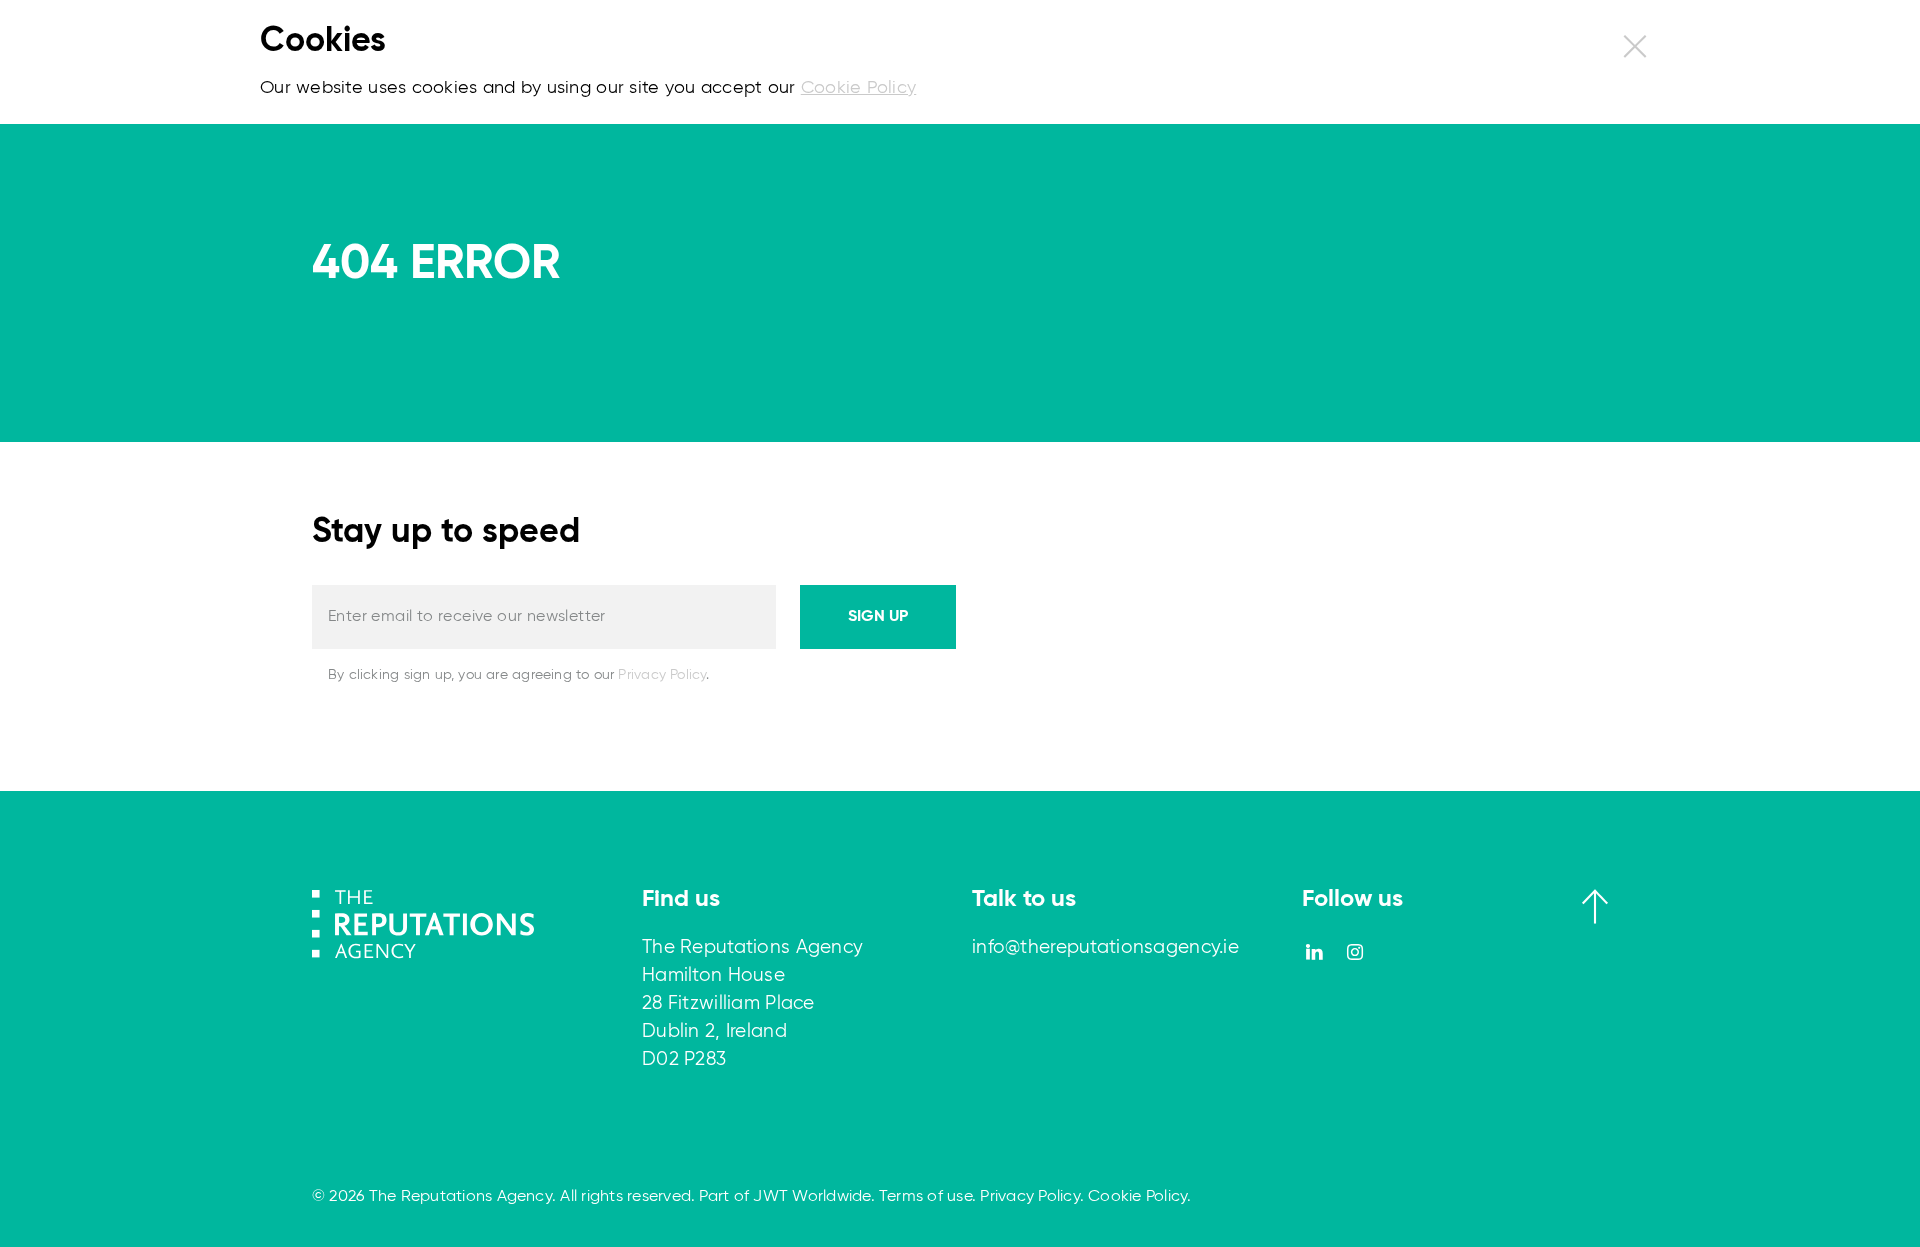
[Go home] (423, 923)
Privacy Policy (662, 675)
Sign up (878, 617)
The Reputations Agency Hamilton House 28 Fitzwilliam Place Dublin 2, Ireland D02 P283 (752, 1003)
